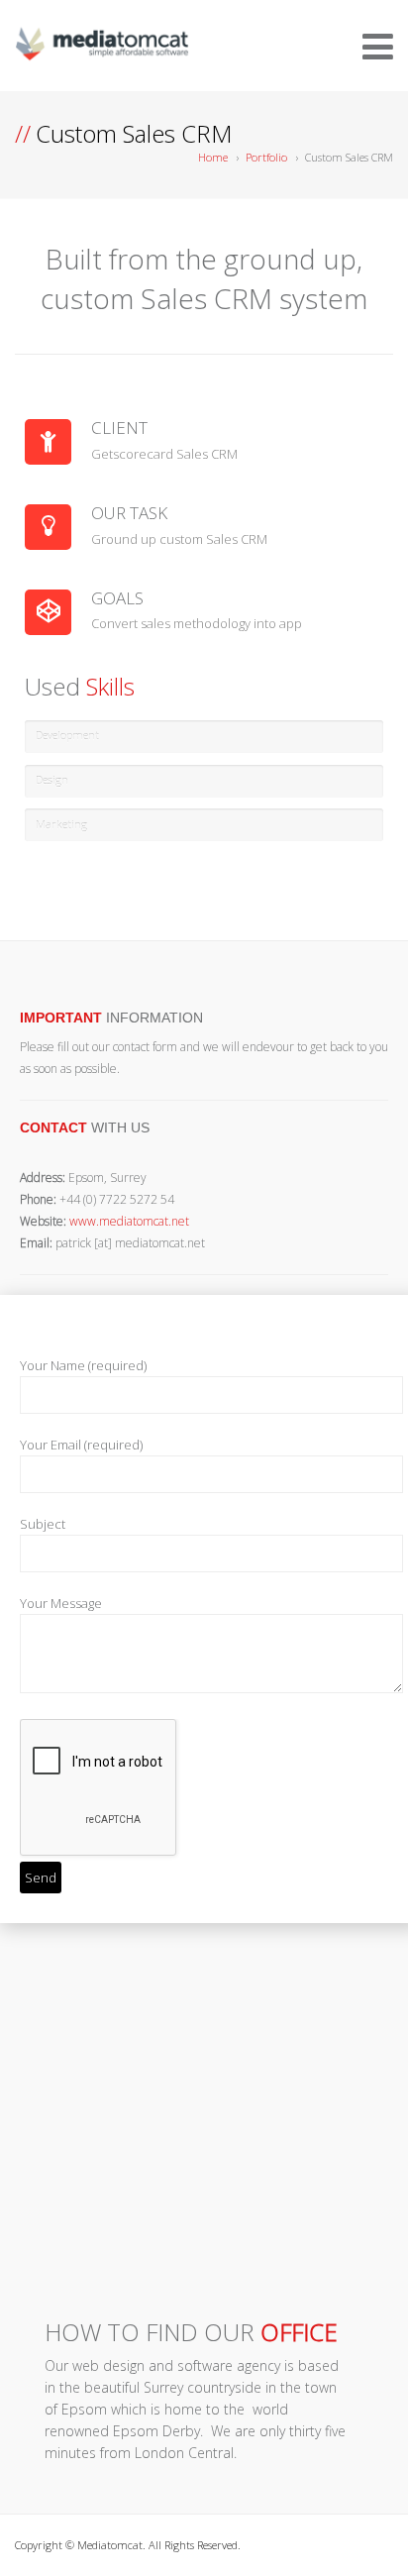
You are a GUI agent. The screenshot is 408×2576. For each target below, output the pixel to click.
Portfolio (266, 157)
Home (213, 157)
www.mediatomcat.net (129, 1221)
